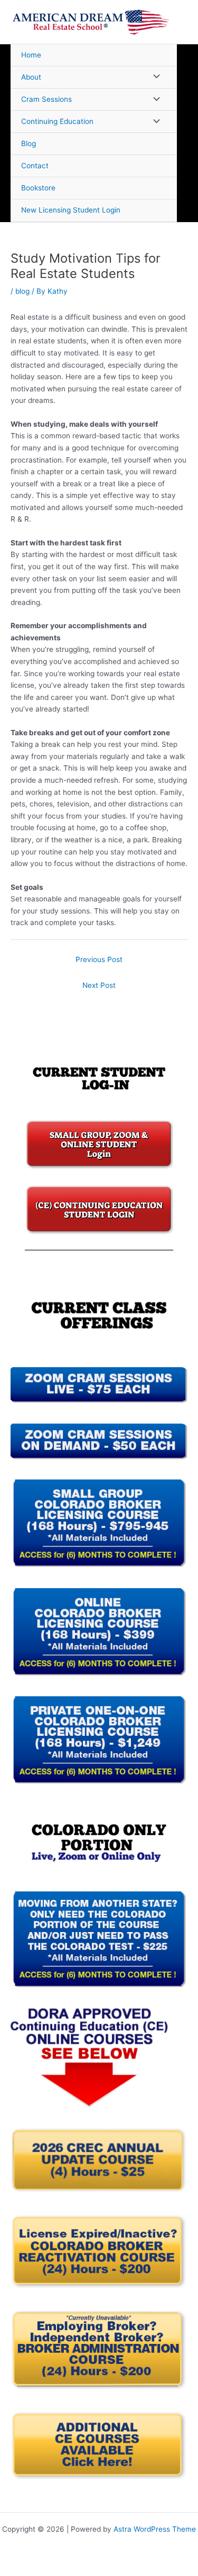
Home (31, 55)
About (31, 77)
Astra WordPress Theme (155, 2529)
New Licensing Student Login (71, 210)
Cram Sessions (46, 99)
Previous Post (99, 959)
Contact (35, 166)
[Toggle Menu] (154, 77)
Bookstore (38, 188)
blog (22, 291)
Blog (29, 143)
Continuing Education (57, 121)
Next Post (99, 985)
